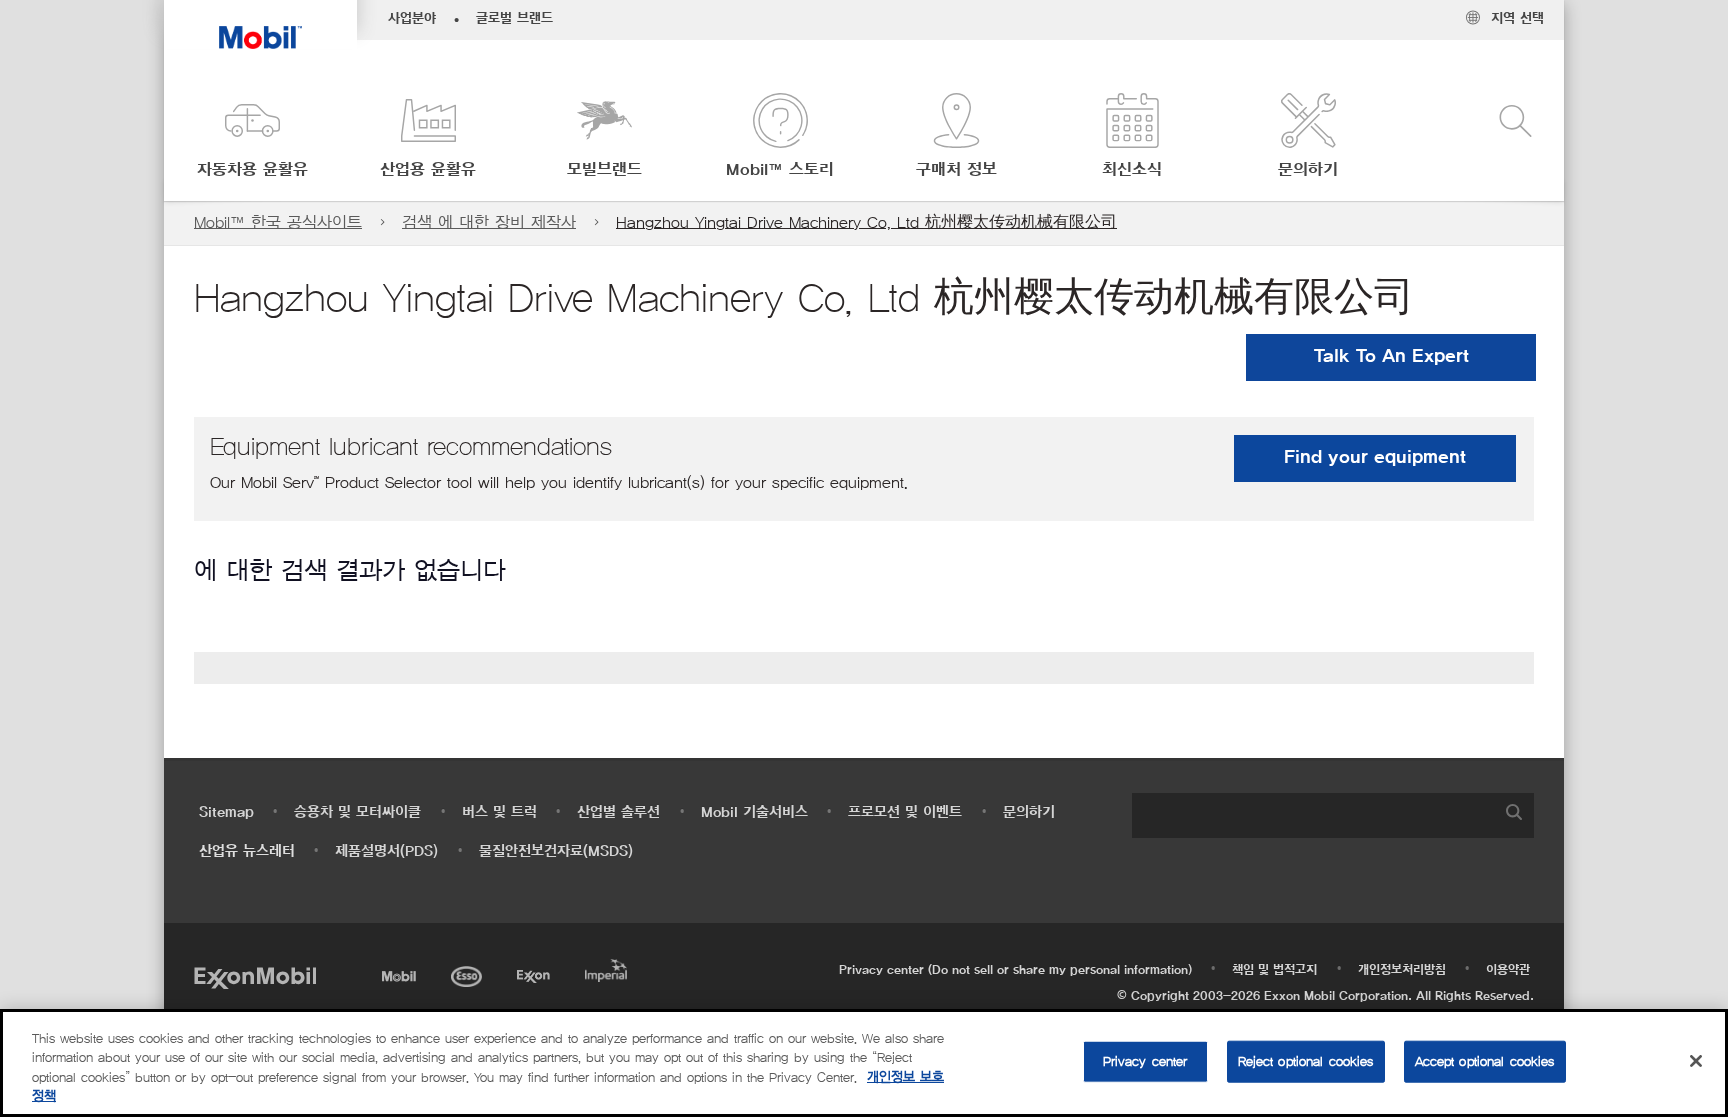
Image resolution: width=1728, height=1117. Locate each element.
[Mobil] (401, 973)
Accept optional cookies (1485, 1061)
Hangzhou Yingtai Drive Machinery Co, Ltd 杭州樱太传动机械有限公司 (866, 222)
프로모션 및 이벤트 (905, 812)
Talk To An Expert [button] (1391, 357)
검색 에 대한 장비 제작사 (489, 222)
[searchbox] (1313, 815)
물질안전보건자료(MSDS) (556, 851)
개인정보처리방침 (1402, 970)
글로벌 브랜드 (514, 19)
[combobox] (1333, 815)
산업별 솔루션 (618, 812)
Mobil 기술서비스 (754, 812)
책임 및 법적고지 (1274, 970)
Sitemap (226, 812)
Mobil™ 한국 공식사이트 (278, 222)
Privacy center (1145, 1061)
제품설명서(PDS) (386, 851)
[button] (252, 137)
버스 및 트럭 (499, 812)
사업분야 (412, 19)
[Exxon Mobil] (255, 976)
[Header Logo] (260, 24)
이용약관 (1508, 970)
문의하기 (1029, 812)
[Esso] (468, 973)
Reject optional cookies (1306, 1061)
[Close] (1696, 1061)
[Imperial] (608, 967)
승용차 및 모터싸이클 (357, 812)
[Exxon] (535, 973)
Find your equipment (1375, 458)
